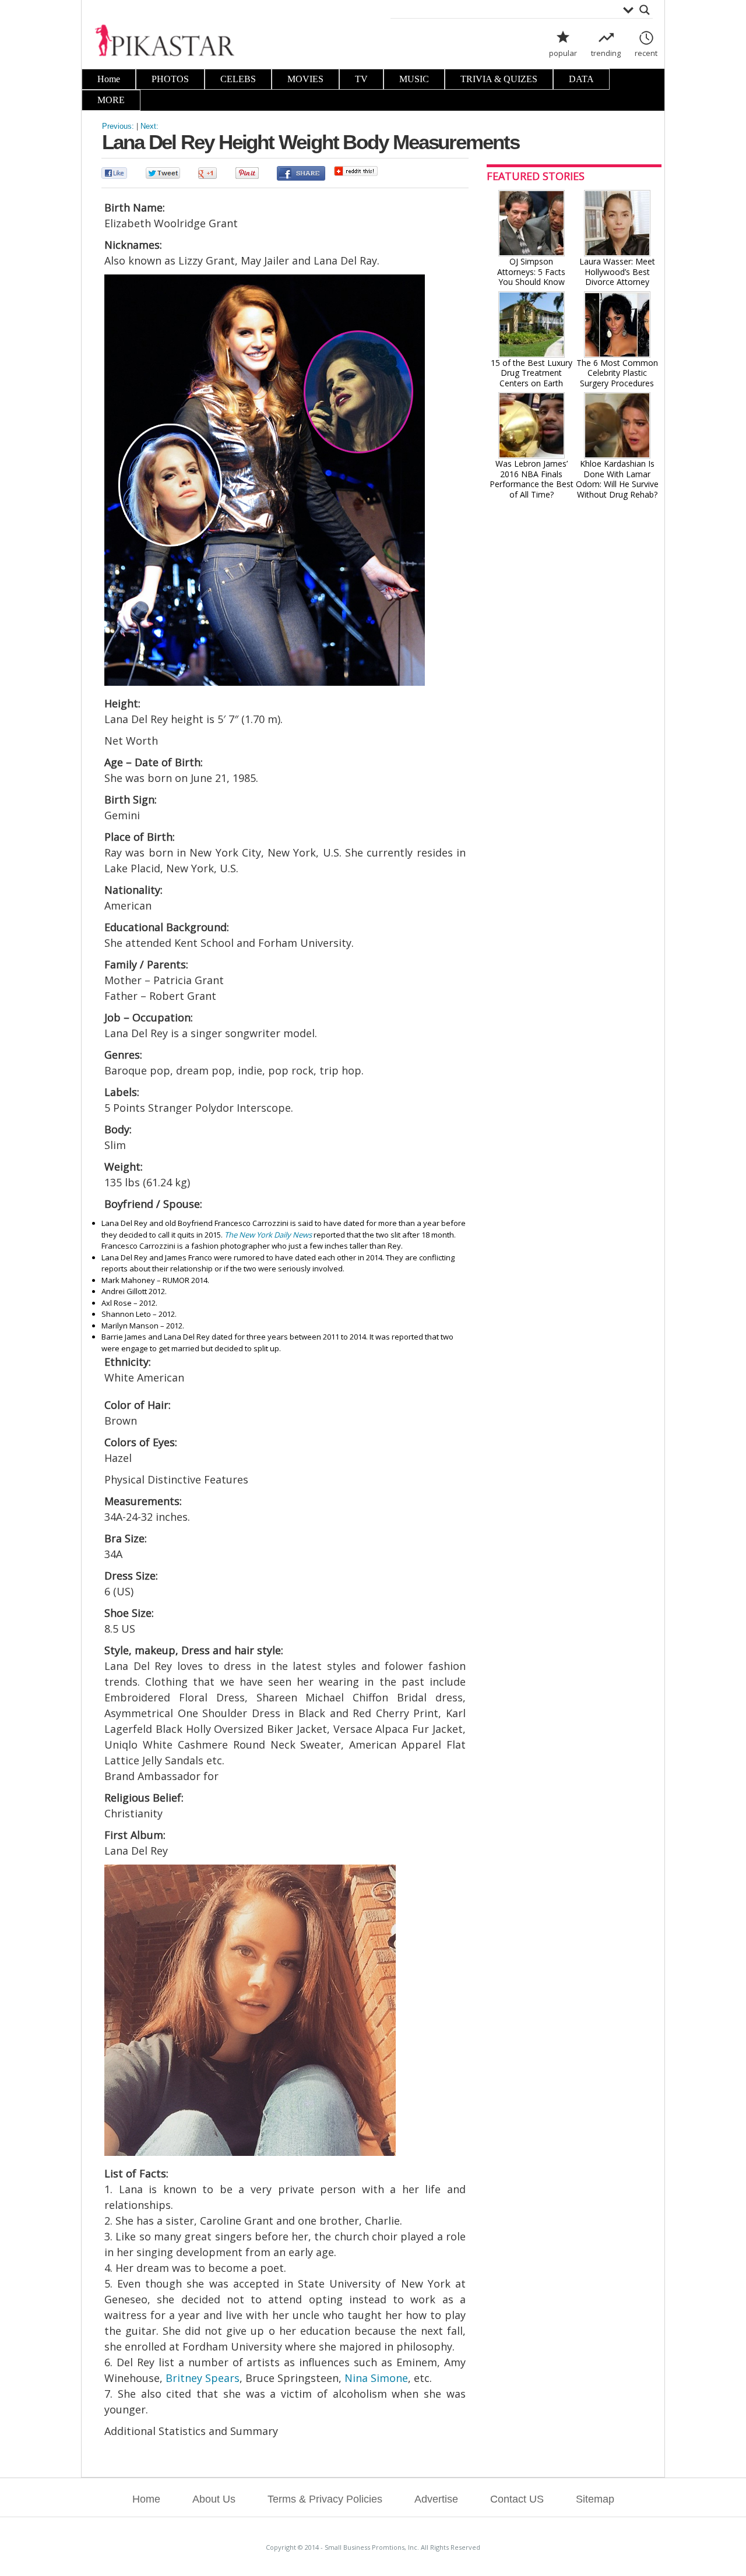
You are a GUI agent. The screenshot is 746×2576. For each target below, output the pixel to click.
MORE (111, 100)
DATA (581, 79)
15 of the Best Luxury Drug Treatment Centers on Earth (532, 373)
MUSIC (414, 79)
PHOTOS (170, 79)
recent (646, 53)
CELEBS (238, 79)
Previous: (118, 126)
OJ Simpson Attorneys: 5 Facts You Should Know (531, 272)
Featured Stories (536, 176)
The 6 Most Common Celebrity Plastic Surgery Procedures (617, 373)
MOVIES (305, 79)
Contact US (517, 2499)
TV (361, 79)
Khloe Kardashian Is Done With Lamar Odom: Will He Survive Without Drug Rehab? (617, 479)
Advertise (436, 2499)
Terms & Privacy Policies (325, 2499)
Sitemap (595, 2499)
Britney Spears (203, 2378)
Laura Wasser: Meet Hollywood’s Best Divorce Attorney (617, 272)
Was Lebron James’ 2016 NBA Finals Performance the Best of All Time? (532, 479)
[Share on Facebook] (301, 175)
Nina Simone (376, 2378)
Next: (149, 126)
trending (606, 53)
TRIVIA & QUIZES (499, 79)
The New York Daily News (268, 1235)
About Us (214, 2499)
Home (109, 79)
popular (563, 53)
